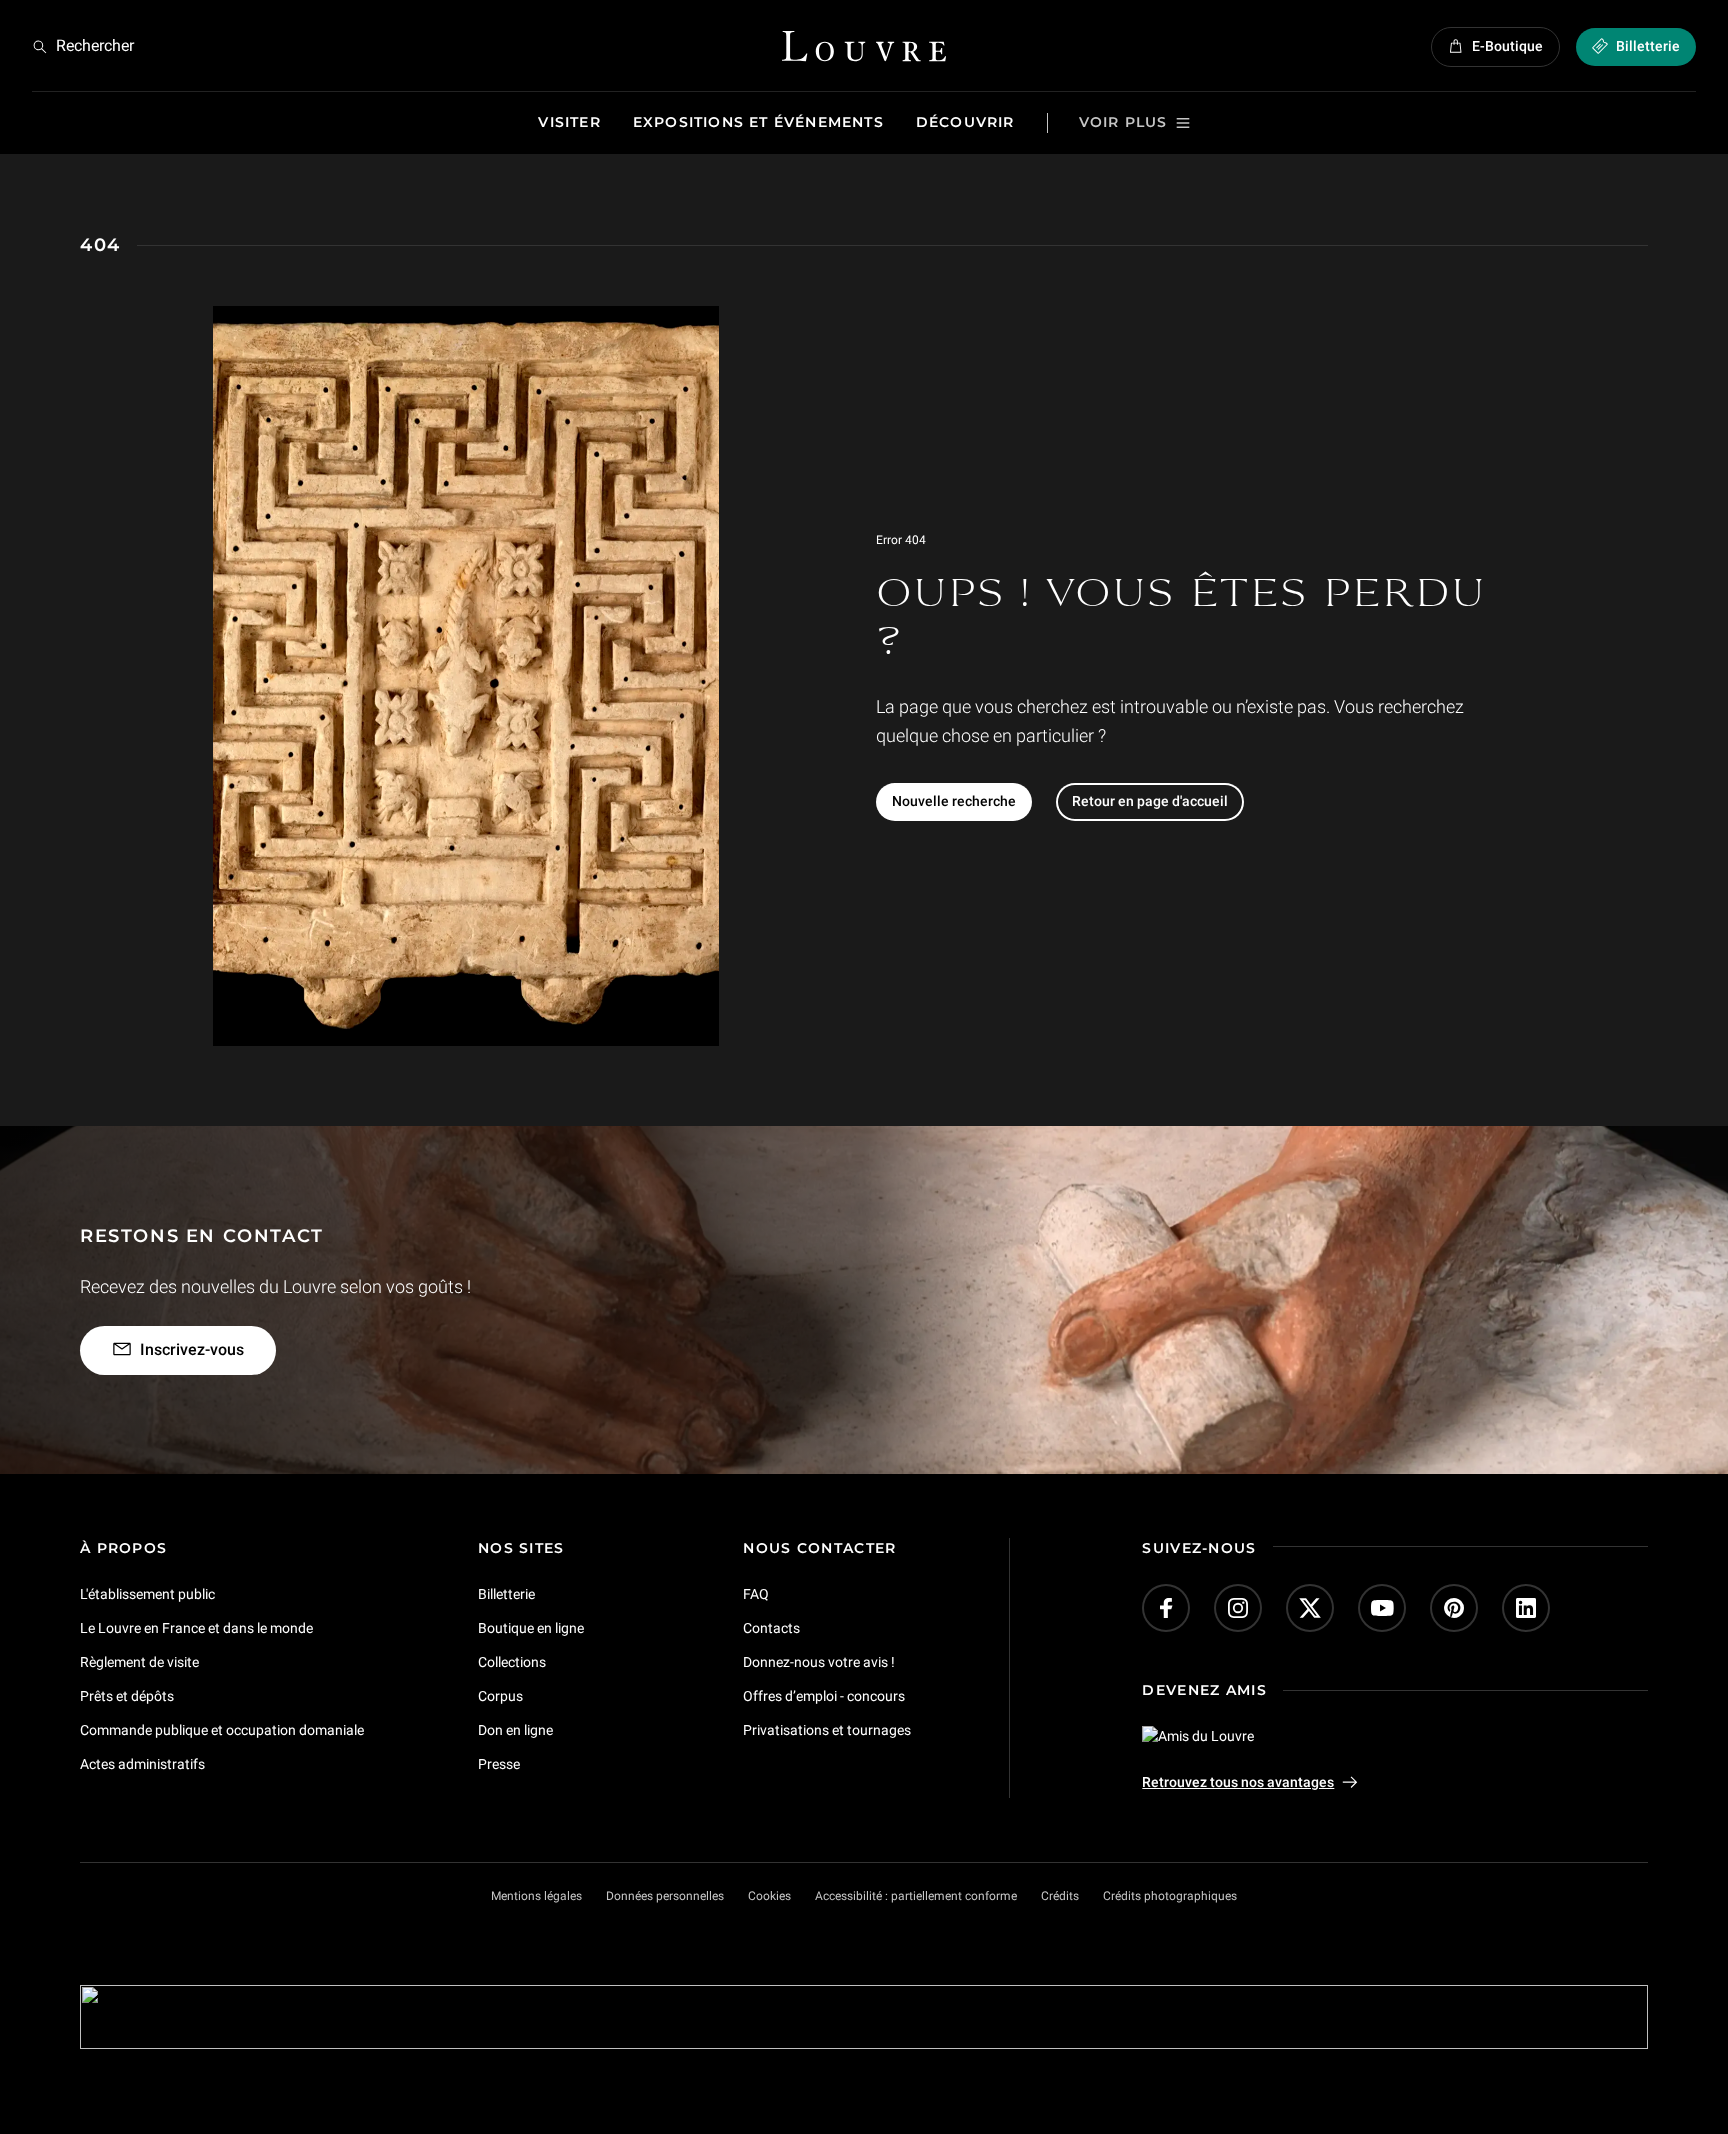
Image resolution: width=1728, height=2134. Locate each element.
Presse (499, 1764)
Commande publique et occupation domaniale (222, 1730)
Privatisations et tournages (827, 1730)
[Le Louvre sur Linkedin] (1526, 1608)
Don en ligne (515, 1730)
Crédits (1060, 1896)
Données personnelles (665, 1896)
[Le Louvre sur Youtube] (1382, 1608)
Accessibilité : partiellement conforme (916, 1896)
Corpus (500, 1696)
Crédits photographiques (1170, 1896)
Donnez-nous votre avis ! (819, 1662)
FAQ (756, 1594)
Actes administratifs (142, 1764)
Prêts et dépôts (127, 1696)
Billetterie (506, 1594)
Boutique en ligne (531, 1628)
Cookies (769, 1896)
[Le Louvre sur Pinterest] (1454, 1608)
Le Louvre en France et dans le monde (196, 1628)
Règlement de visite (139, 1662)
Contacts (771, 1628)
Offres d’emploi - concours (824, 1696)
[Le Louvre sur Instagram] (1238, 1608)
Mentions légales (536, 1896)
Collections (512, 1662)
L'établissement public (147, 1594)
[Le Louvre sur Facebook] (1166, 1608)
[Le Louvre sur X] (1310, 1608)
